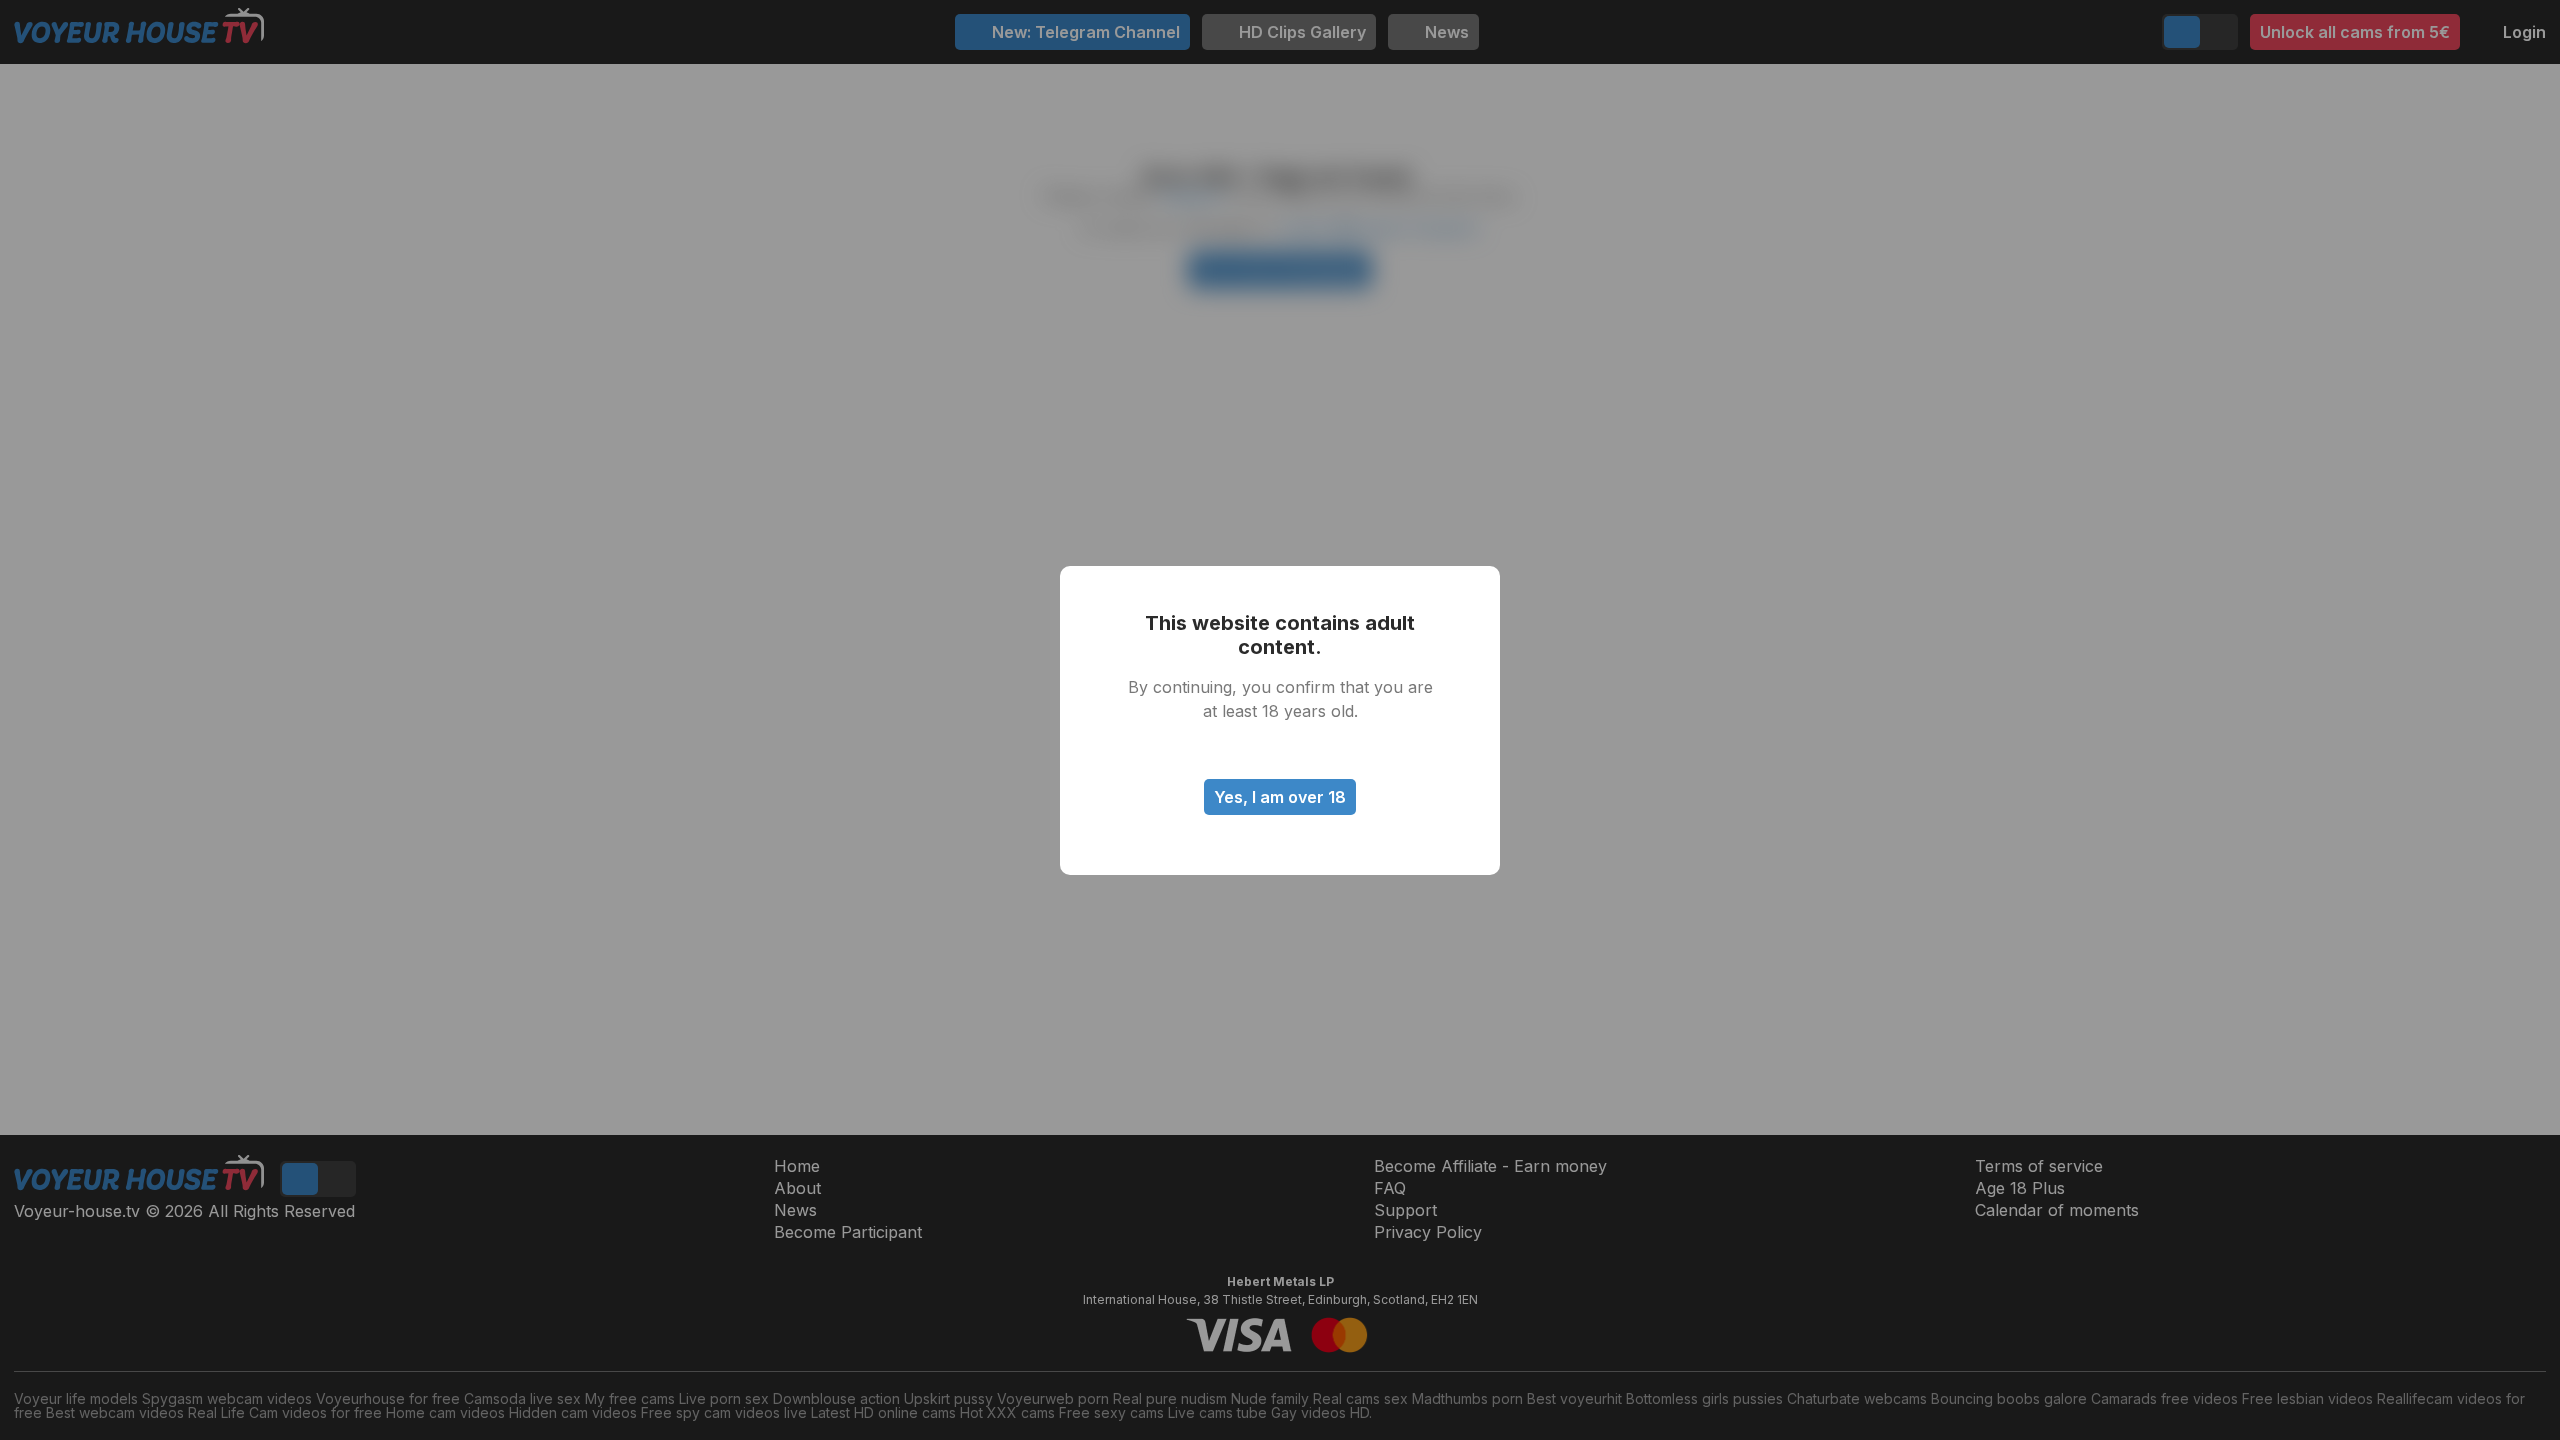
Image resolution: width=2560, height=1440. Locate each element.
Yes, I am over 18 (1280, 797)
